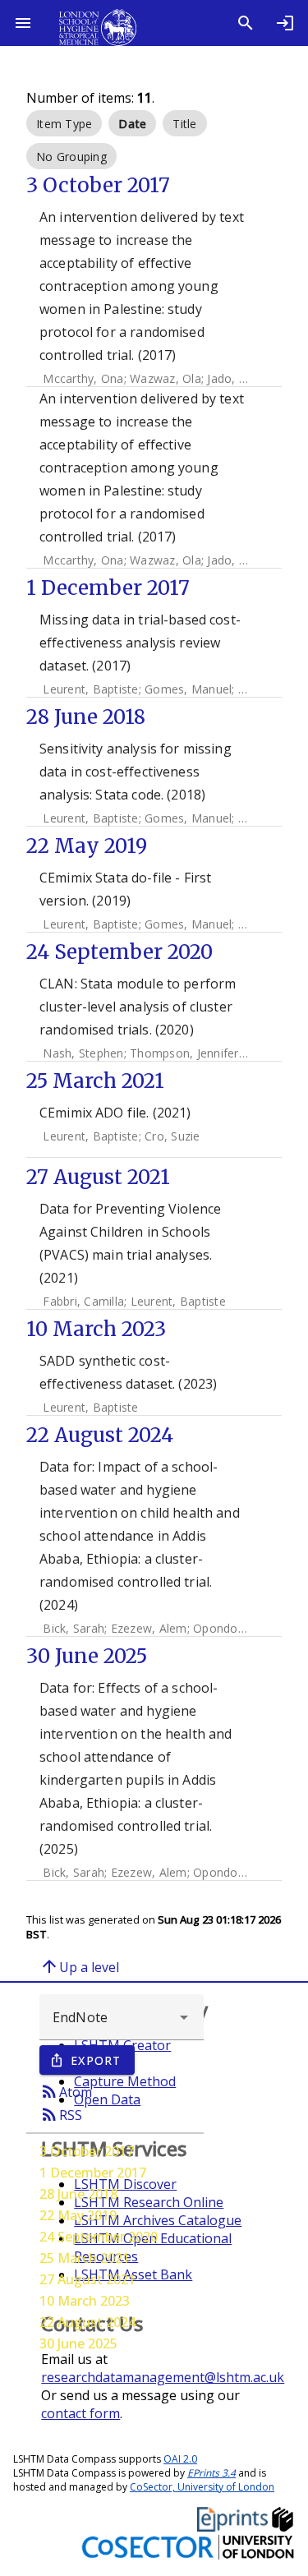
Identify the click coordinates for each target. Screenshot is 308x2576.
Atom (66, 2091)
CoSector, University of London (202, 2487)
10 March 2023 (85, 2301)
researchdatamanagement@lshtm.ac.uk (163, 2377)
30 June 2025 (78, 2343)
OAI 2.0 (180, 2459)
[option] (64, 123)
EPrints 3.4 (211, 2473)
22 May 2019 (78, 2215)
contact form (80, 2413)
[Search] (246, 23)
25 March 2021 (85, 2258)
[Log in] (285, 23)
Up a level (79, 1966)
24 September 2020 (99, 2237)
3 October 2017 (87, 2151)
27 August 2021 (87, 2279)
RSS (61, 2114)
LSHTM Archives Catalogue (158, 2220)
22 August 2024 (87, 2322)
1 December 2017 (93, 2173)
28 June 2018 (78, 2194)
